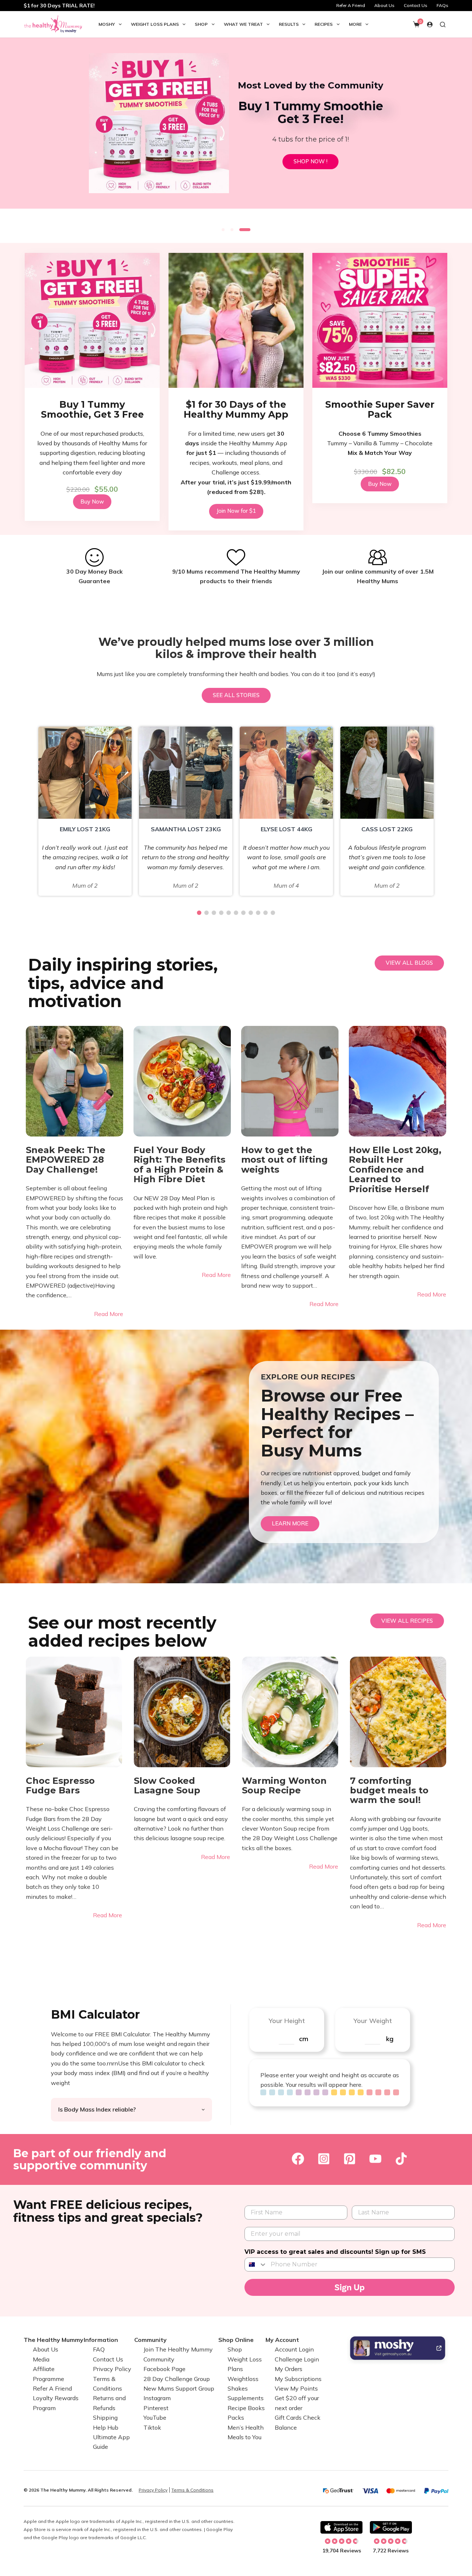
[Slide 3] (245, 230)
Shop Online (236, 2340)
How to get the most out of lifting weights (284, 1160)
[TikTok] (401, 2159)
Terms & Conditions (192, 2490)
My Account (282, 2340)
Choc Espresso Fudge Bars (60, 1786)
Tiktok (152, 2427)
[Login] (430, 25)
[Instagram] (324, 2159)
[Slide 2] (232, 230)
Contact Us (416, 5)
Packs (236, 2417)
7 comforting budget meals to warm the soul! (389, 1791)
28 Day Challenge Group (177, 2378)
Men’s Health (246, 2427)
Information (101, 2340)
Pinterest (156, 2408)
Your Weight (373, 2021)
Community (150, 2340)
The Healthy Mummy (53, 2340)
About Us (384, 5)
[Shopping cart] (416, 24)
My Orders (289, 2369)
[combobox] (256, 2265)
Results (289, 24)
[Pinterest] (350, 2159)
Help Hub (106, 2427)
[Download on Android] (391, 2527)
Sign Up (350, 2287)
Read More (109, 1314)
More (355, 24)
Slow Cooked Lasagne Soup (167, 1786)
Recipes (324, 24)
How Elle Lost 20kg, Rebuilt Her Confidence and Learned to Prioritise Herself (395, 1170)
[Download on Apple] (341, 2527)
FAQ (99, 2349)
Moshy (107, 24)
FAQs (442, 5)
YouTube (155, 2417)
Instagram (157, 2398)
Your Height (287, 2021)
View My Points (296, 2388)
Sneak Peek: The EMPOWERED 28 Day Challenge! (66, 1160)
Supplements (246, 2398)
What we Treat (243, 24)
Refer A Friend (351, 5)
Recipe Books (246, 2408)
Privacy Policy (112, 2369)
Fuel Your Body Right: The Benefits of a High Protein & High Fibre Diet (179, 1165)
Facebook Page (164, 2369)
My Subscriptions (298, 2378)
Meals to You (244, 2437)
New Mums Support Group (179, 2388)
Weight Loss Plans (155, 24)
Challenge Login (297, 2359)
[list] (236, 129)
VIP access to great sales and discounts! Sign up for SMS (335, 2252)
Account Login (294, 2349)
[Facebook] (298, 2159)
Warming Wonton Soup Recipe (284, 1786)
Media (41, 2359)
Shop (201, 24)
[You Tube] (375, 2159)
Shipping (105, 2417)
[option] (85, 811)
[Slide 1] (223, 230)
